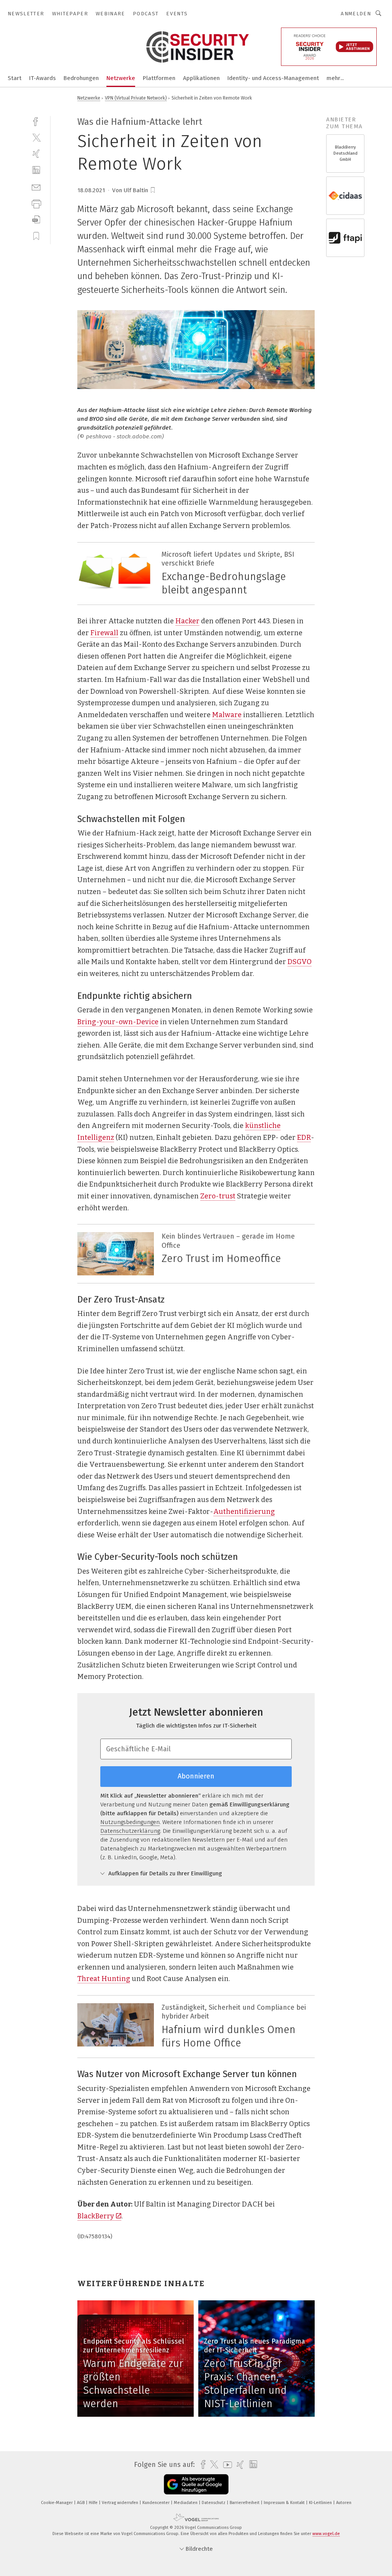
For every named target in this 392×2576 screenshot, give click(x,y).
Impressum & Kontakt (285, 2503)
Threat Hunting (104, 1979)
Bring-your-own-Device (118, 1022)
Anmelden (356, 14)
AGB (81, 2503)
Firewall (104, 633)
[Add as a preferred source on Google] (196, 2484)
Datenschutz (214, 2503)
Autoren (344, 2503)
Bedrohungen (81, 78)
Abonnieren (196, 1776)
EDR (304, 1138)
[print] (36, 203)
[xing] (36, 154)
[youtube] (226, 2465)
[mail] (36, 187)
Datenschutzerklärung (130, 1831)
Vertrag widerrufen (121, 2503)
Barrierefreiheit (245, 2503)
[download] (36, 220)
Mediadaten (186, 2503)
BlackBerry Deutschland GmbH (345, 153)
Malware (227, 715)
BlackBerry (96, 2216)
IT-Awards (42, 78)
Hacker (187, 621)
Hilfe (94, 2503)
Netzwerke (121, 78)
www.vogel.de (326, 2534)
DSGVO (300, 962)
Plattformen (159, 78)
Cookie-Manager (57, 2503)
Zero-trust (218, 1196)
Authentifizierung (244, 1512)
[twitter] (36, 137)
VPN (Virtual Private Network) (136, 98)
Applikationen (201, 78)
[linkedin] (36, 170)
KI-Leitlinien (321, 2503)
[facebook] (36, 121)
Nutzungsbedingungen (130, 1822)
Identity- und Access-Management (273, 78)
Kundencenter (157, 2503)
